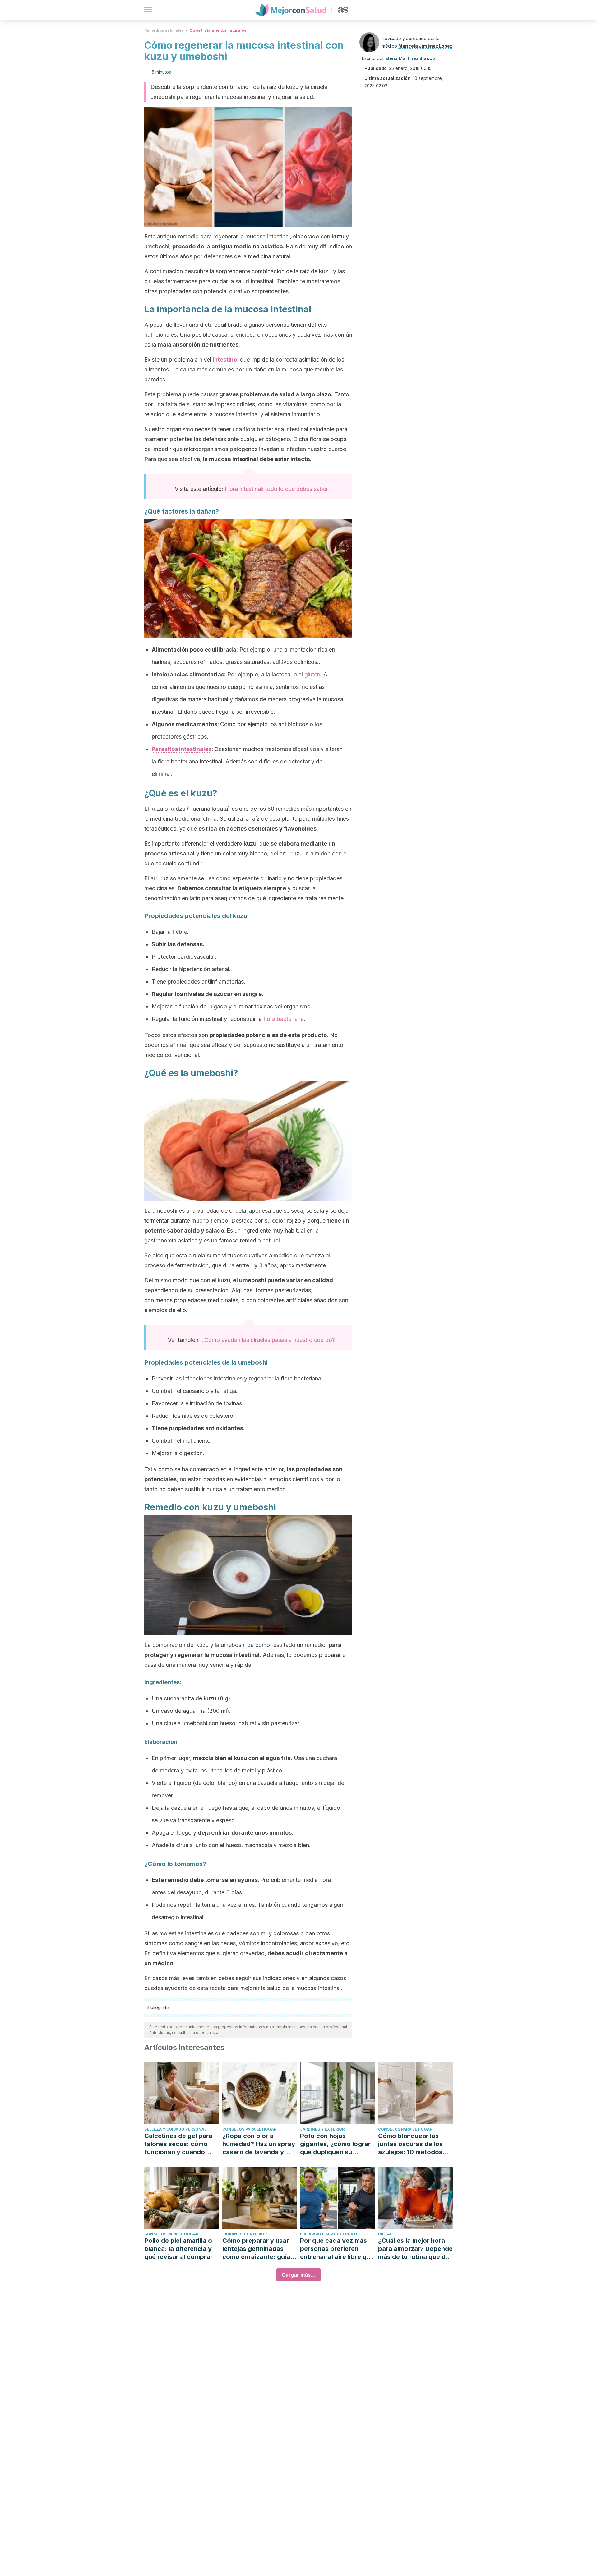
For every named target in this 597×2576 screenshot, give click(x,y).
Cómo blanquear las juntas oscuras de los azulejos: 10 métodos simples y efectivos (410, 2144)
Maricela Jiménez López (425, 46)
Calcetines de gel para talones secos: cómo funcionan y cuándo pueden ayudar (178, 2144)
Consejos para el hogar (249, 2129)
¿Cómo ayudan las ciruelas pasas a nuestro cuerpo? (268, 1340)
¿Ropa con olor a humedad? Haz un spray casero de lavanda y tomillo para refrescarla (259, 2144)
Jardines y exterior (322, 2129)
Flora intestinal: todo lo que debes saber (276, 489)
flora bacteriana (284, 1019)
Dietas (385, 2234)
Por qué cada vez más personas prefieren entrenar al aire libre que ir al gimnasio (337, 2249)
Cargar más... (298, 2275)
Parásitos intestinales (182, 749)
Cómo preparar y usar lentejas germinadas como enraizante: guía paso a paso (256, 2249)
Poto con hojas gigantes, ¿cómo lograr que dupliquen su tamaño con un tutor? (335, 2144)
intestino (225, 359)
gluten (312, 674)
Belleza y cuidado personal (175, 2129)
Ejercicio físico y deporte (329, 2234)
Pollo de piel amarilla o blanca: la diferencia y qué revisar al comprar (178, 2249)
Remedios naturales (164, 30)
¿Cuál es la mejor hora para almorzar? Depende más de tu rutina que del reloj (415, 2249)
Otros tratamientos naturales (218, 30)
